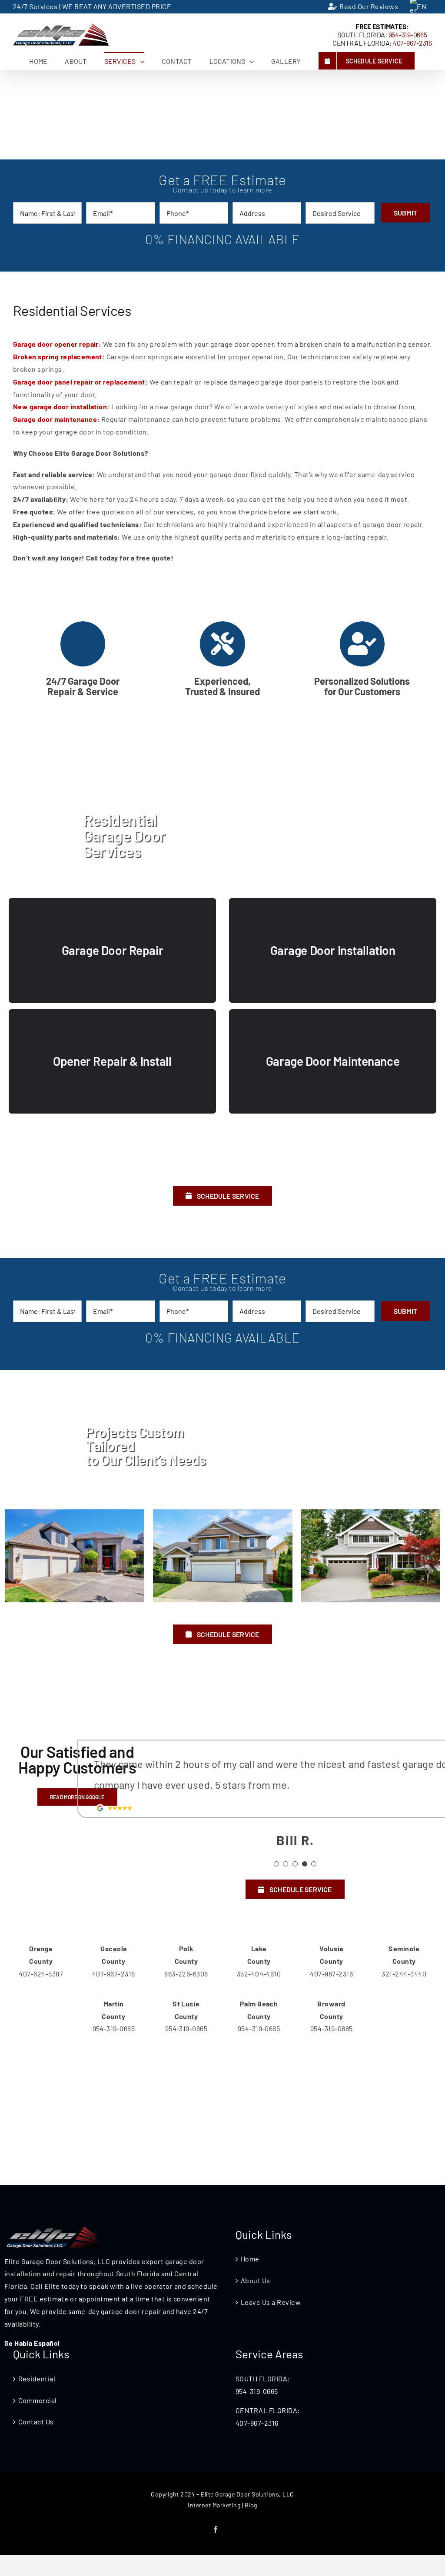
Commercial (38, 2400)
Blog (251, 2505)
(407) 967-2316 (168, 1168)
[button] (276, 1864)
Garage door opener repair (56, 344)
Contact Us (36, 2422)
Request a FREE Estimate (273, 1168)
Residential (37, 2379)
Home (250, 2259)
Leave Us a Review (271, 2302)
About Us (256, 2280)
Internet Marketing (214, 2505)
